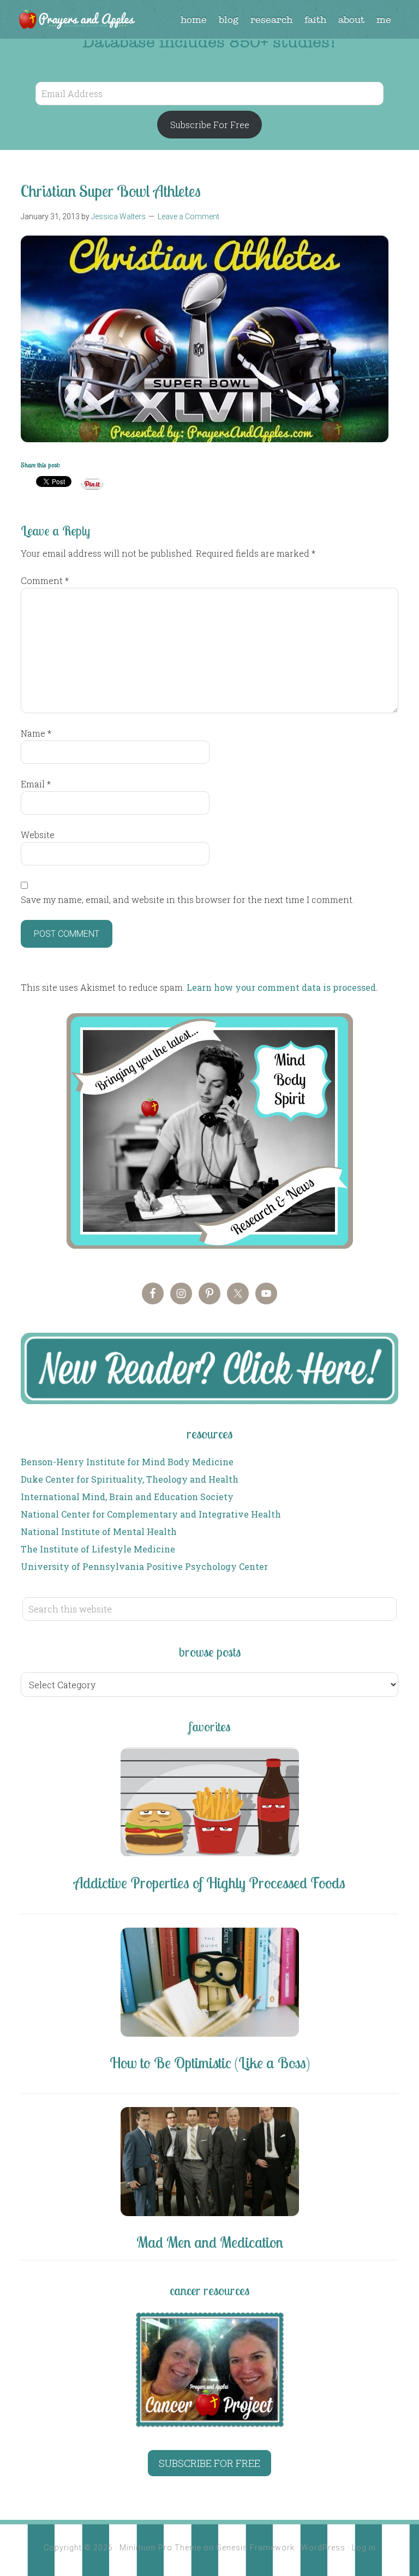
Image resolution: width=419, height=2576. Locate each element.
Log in (364, 2548)
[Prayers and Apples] (76, 21)
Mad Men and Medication (210, 2242)
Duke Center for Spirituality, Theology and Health (130, 1479)
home (194, 20)
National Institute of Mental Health (99, 1531)
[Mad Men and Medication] (209, 2163)
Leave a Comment (188, 216)
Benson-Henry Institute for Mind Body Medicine (127, 1462)
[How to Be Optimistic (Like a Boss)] (209, 1984)
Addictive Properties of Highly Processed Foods (209, 1883)
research (271, 20)
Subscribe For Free (210, 125)
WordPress (323, 2548)
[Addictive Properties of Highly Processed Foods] (209, 1804)
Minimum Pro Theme (160, 2548)
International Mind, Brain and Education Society (127, 1497)
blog (229, 20)
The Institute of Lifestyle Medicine (98, 1549)
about (351, 20)
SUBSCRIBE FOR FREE (209, 2463)
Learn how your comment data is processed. (282, 987)
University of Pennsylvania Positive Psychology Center (144, 1566)
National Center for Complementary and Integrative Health (151, 1514)
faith (315, 20)
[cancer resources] (209, 2370)
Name (36, 733)
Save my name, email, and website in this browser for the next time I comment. (187, 899)
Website (38, 835)
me (384, 20)
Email (36, 784)
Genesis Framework (255, 2548)
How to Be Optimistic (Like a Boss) (210, 2063)
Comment (45, 580)
